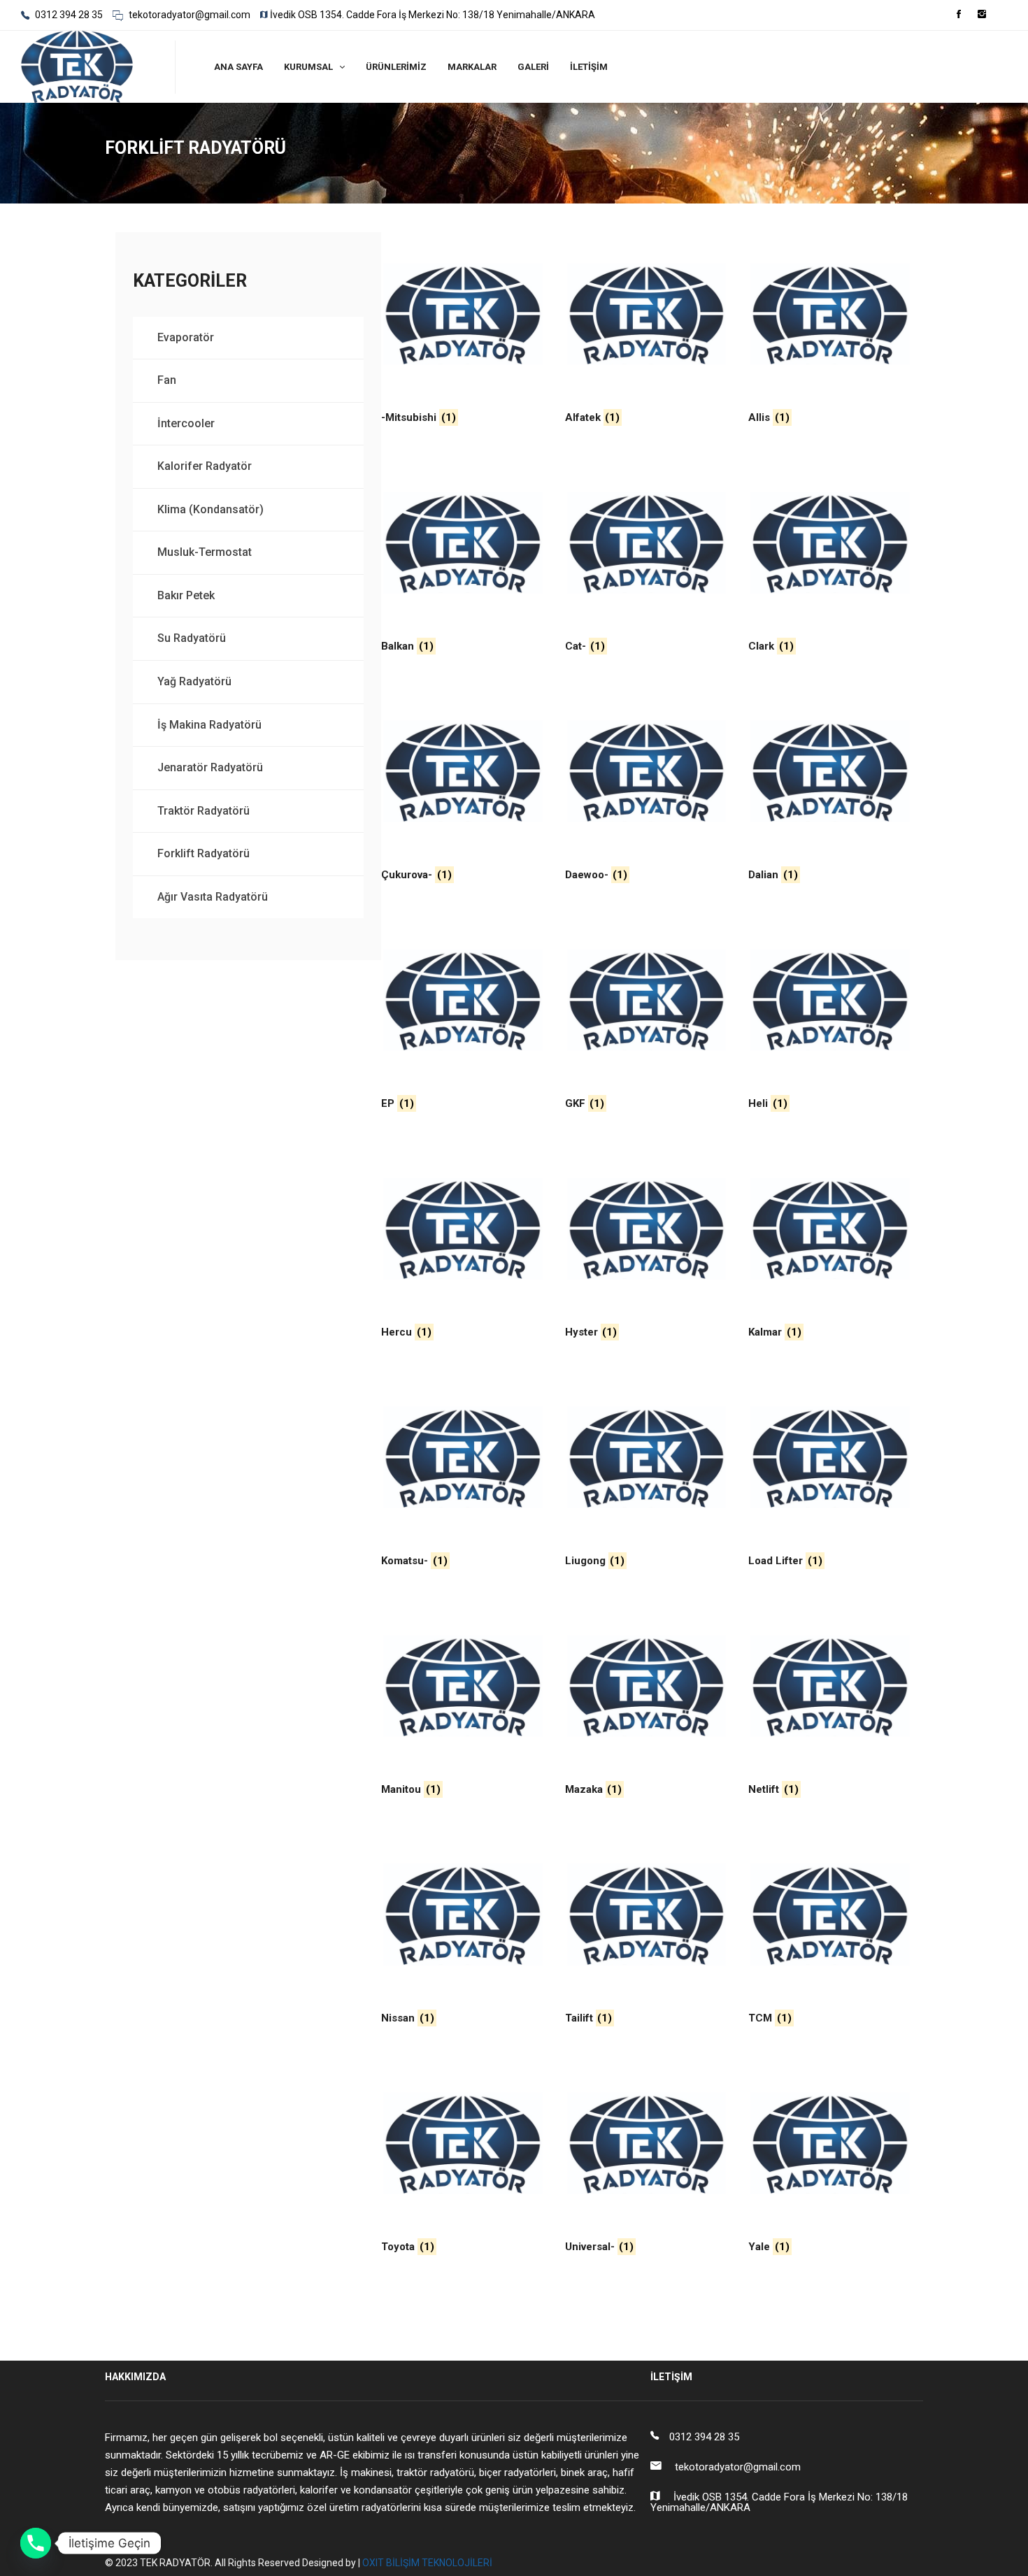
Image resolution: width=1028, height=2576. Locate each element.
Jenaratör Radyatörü (210, 767)
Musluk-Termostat (205, 552)
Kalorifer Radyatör (205, 466)
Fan (167, 380)
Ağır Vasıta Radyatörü (213, 897)
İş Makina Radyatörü (209, 725)
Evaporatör (186, 337)
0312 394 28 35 (68, 15)
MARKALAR (472, 67)
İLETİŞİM (589, 67)
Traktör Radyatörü (204, 811)
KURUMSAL (308, 67)
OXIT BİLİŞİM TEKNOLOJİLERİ (427, 2563)
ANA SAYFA (238, 67)
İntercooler (186, 423)
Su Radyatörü (192, 638)
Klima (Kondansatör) (210, 509)
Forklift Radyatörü (204, 853)
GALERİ (533, 67)
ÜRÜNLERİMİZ (396, 67)
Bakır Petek (186, 595)
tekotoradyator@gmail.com (188, 15)
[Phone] (36, 2543)
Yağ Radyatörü (194, 681)
